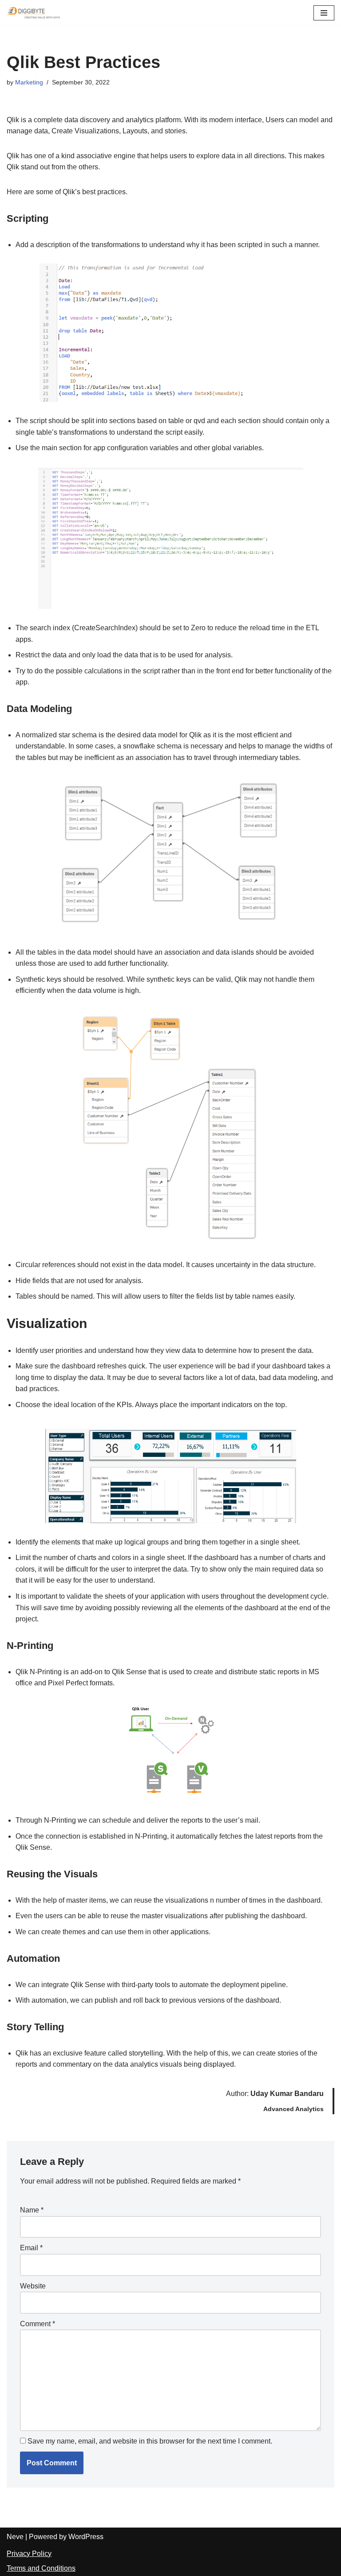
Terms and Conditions (41, 2568)
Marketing (29, 82)
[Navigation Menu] (324, 13)
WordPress (86, 2537)
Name (32, 2210)
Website (33, 2286)
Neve (15, 2537)
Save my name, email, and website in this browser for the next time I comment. (150, 2441)
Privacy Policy (29, 2554)
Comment (38, 2324)
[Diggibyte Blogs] (33, 13)
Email (31, 2248)
